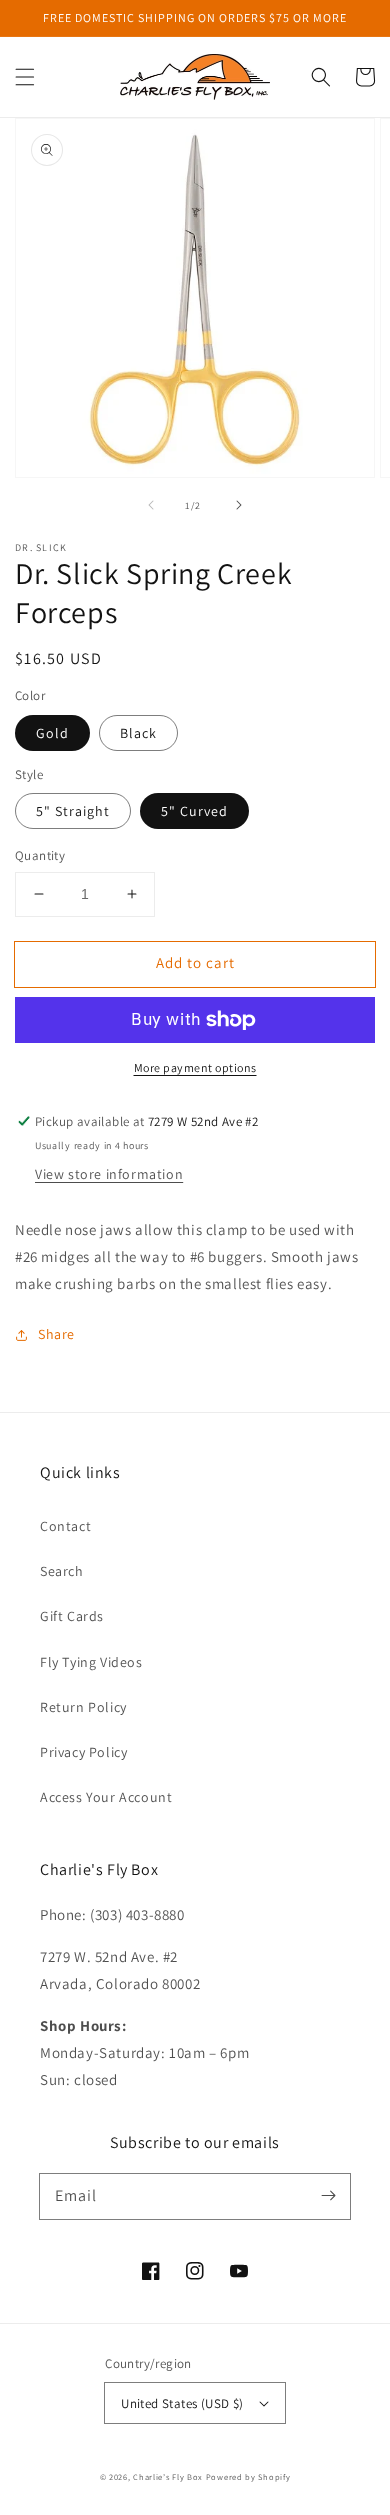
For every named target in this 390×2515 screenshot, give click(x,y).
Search (62, 1571)
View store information (109, 1174)
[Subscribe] (328, 2196)
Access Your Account (106, 1797)
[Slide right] (239, 505)
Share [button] (56, 1334)
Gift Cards (72, 1616)
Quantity (40, 855)
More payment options (195, 1067)
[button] (25, 77)
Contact (65, 1526)
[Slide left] (151, 505)
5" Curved (194, 811)
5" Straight (73, 811)
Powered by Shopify (248, 2476)
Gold (52, 733)
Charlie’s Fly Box (168, 2476)
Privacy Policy (83, 1752)
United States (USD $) (182, 2403)
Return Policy (83, 1707)
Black (138, 733)
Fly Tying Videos (91, 1662)
